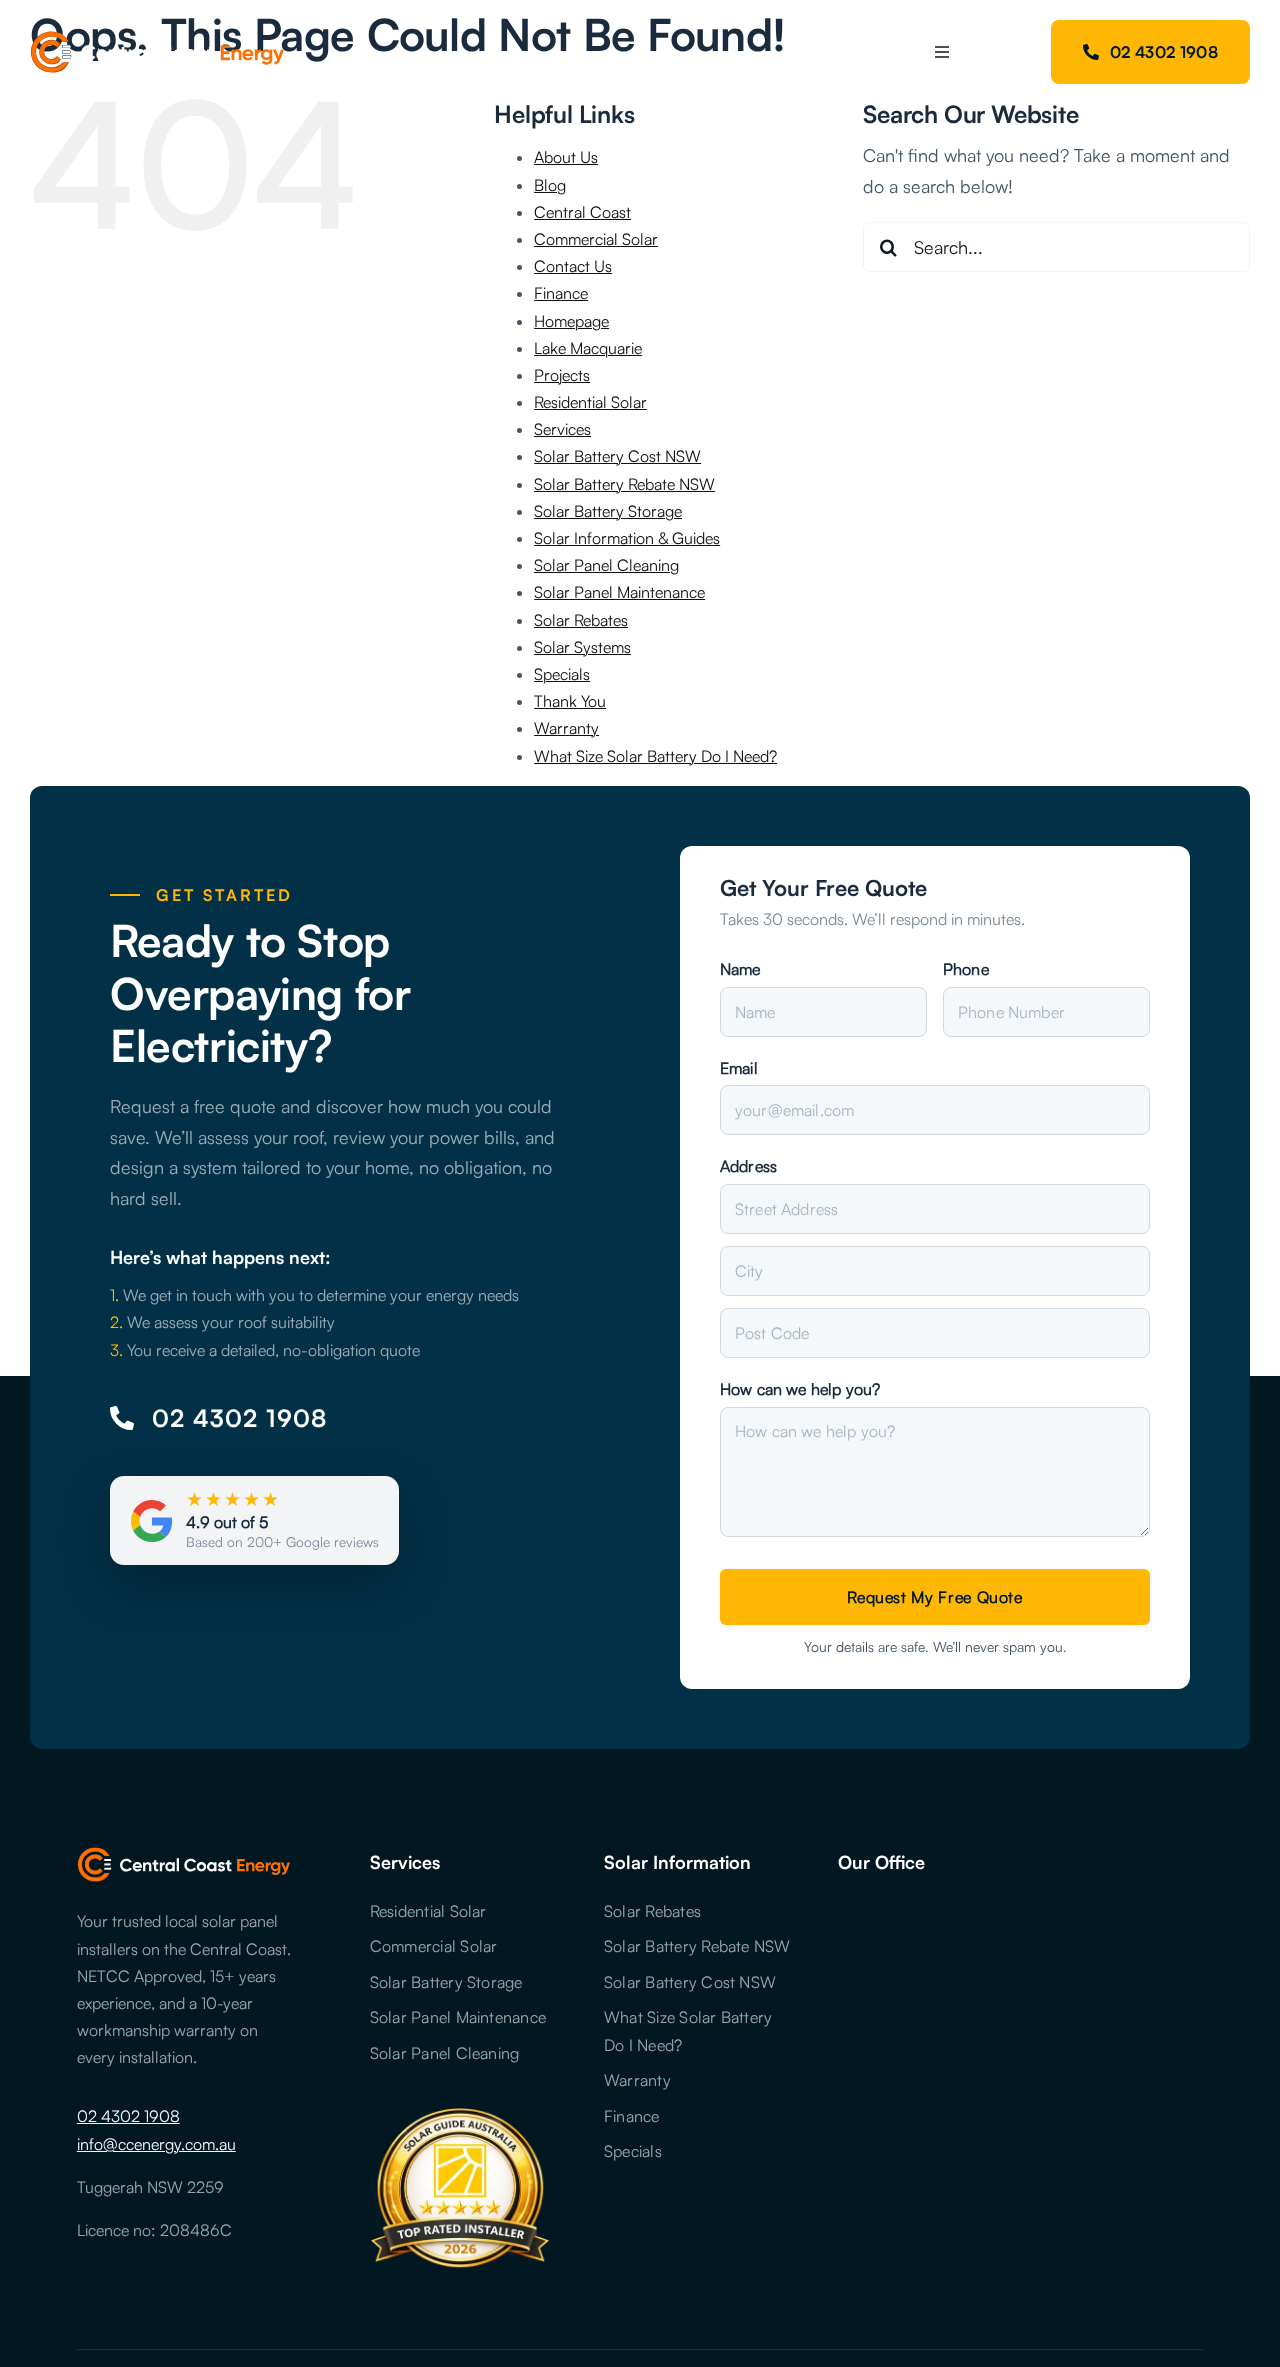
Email (739, 1068)
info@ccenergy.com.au (156, 2144)
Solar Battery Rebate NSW (624, 484)
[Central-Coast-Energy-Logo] (157, 40)
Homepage (571, 321)
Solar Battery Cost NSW (617, 456)
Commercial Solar (596, 239)
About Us (566, 157)
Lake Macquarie (588, 348)
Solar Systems (582, 647)
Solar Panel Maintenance (619, 592)
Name (740, 969)
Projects (562, 375)
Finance (561, 293)
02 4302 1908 (128, 2116)
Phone (966, 969)
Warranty (566, 728)
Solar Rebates (581, 620)
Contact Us (573, 266)
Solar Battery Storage (608, 511)
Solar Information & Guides (627, 538)
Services (562, 429)
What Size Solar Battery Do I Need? (655, 756)
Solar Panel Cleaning (606, 565)
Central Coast (582, 212)
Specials (562, 674)
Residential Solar (590, 402)
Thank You (570, 701)
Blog (550, 185)
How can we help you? (800, 1389)
